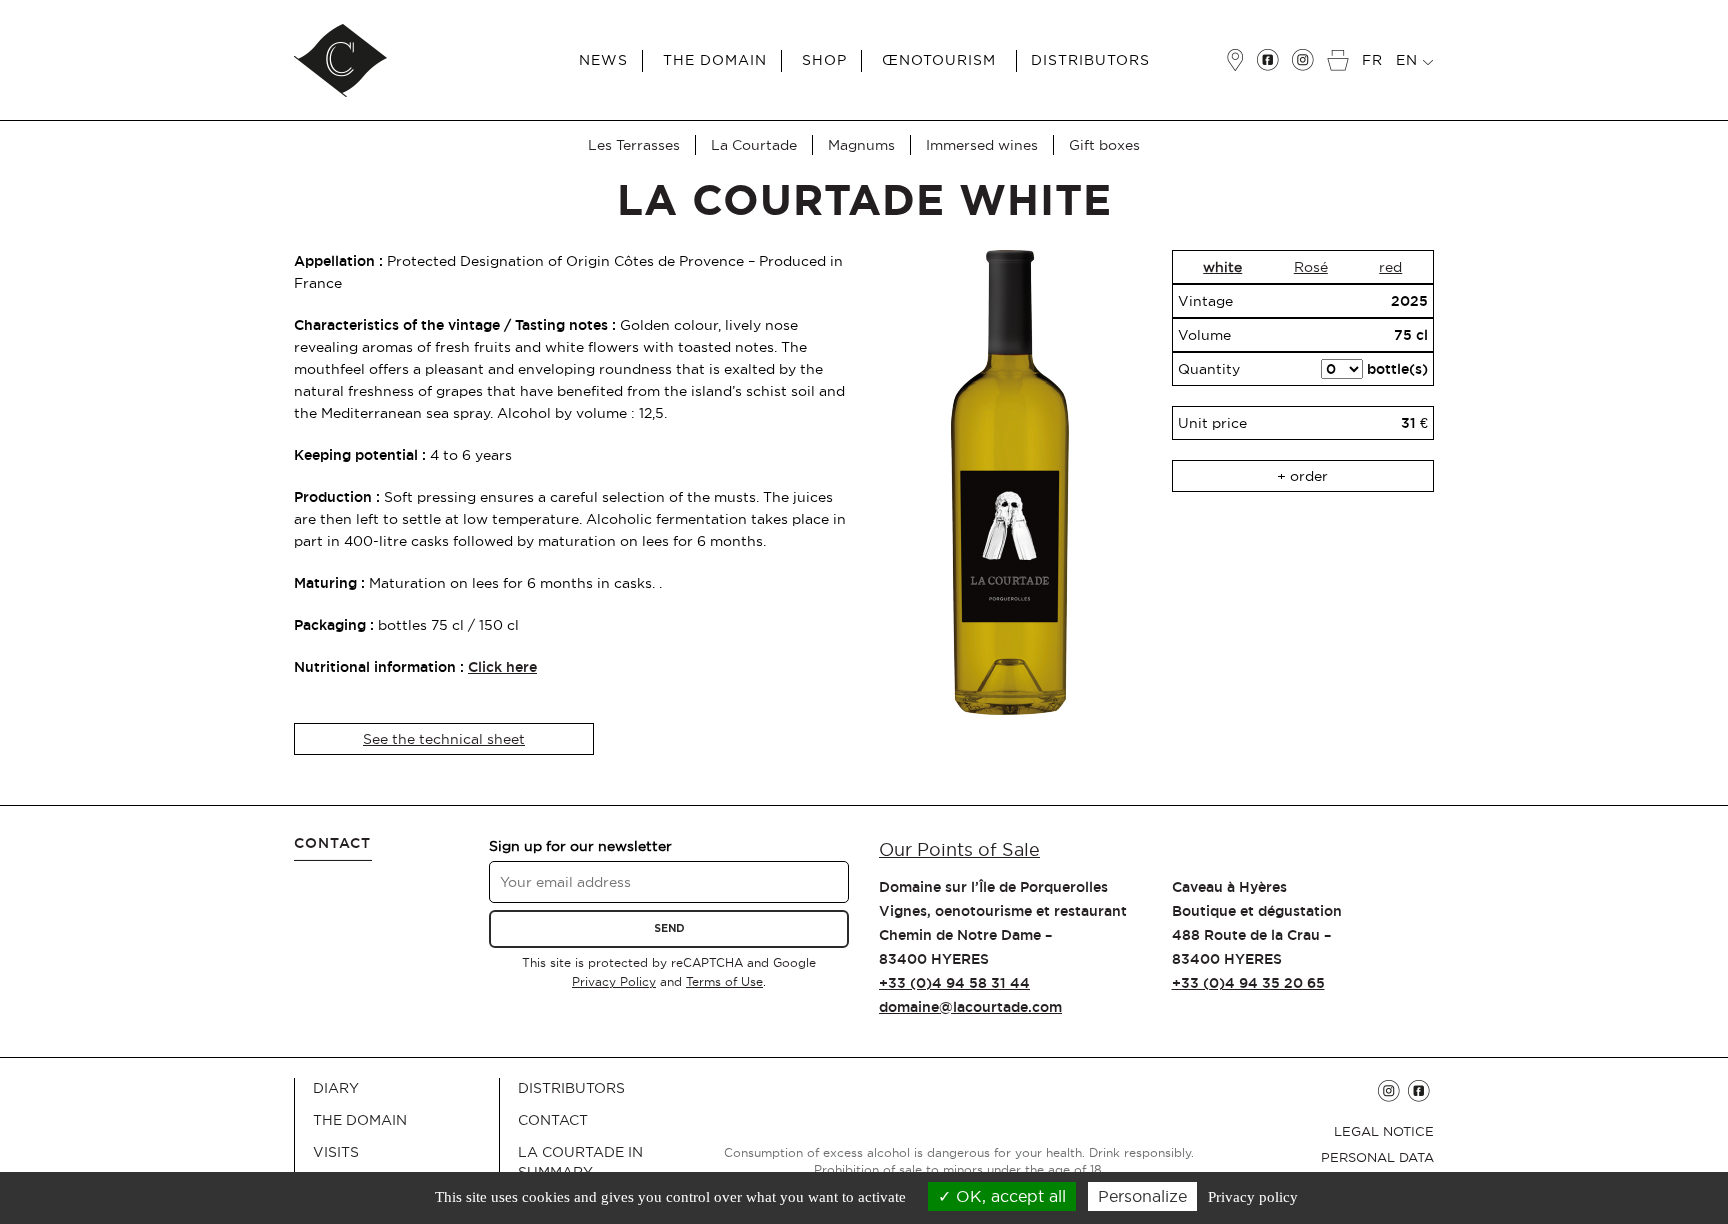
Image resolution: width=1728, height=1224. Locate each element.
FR (1372, 60)
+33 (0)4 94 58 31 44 (954, 983)
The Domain (715, 60)
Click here (502, 667)
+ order (1302, 476)
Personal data (1377, 1157)
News (603, 60)
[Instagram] (1307, 45)
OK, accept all (1008, 1196)
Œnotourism (939, 60)
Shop (824, 60)
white (1222, 267)
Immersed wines (982, 145)
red (1390, 267)
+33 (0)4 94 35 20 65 (1248, 983)
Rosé (1311, 267)
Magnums (861, 145)
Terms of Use (724, 981)
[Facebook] (1272, 45)
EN (1409, 60)
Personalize (1142, 1196)
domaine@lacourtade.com (970, 1007)
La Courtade (754, 145)
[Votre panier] (1342, 45)
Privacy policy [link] (1253, 1197)
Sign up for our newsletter (580, 846)
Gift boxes (1104, 145)
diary (336, 1088)
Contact (553, 1120)
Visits (336, 1152)
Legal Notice (1384, 1131)
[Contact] (1239, 45)
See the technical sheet (444, 739)
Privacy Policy (614, 981)
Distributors (1090, 60)
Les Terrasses (634, 145)
